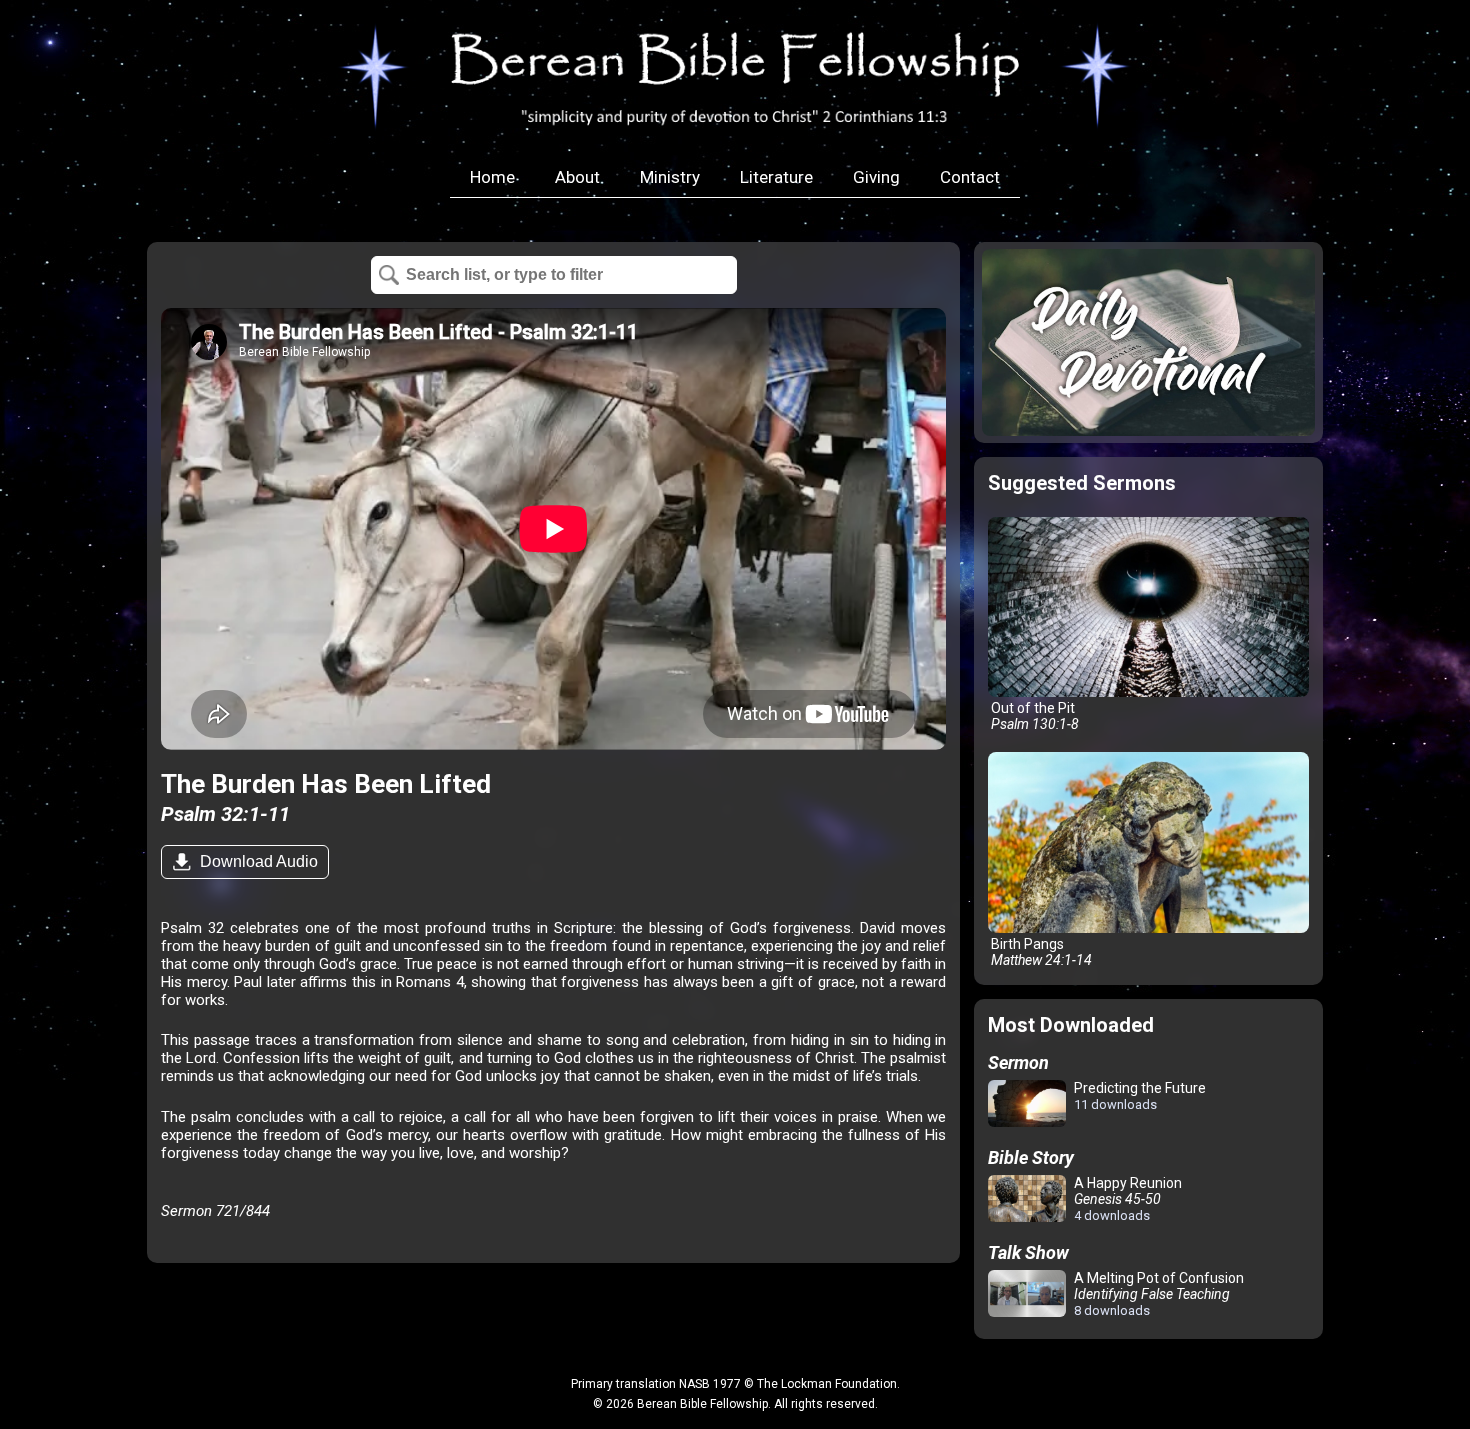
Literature (776, 177)
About (577, 177)
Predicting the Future (1138, 1096)
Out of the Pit (1033, 716)
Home (492, 177)
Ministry (670, 177)
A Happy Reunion (1126, 1199)
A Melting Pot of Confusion (1157, 1294)
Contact (970, 177)
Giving (876, 177)
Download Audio (257, 861)
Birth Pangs (1040, 952)
